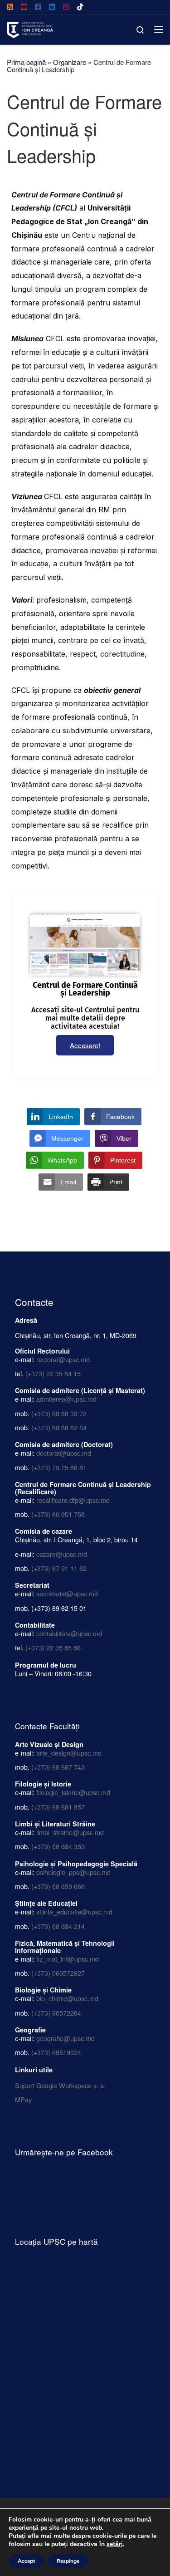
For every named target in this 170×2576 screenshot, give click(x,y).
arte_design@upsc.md (69, 1753)
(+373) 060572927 (58, 1973)
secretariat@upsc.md (67, 1593)
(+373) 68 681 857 (58, 1807)
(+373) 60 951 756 (58, 1514)
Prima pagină (26, 62)
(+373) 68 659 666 (58, 1886)
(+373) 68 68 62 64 (59, 1427)
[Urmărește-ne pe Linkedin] (52, 7)
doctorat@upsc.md (64, 1453)
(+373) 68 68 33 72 (59, 1413)
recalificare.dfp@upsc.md (73, 1500)
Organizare (70, 62)
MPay (23, 2099)
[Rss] (10, 7)
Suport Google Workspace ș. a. (60, 2085)
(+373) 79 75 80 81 (59, 1467)
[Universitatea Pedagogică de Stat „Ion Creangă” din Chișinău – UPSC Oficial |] (30, 28)
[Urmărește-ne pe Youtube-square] (24, 7)
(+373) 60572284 (56, 2013)
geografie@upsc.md (66, 2038)
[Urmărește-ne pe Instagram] (66, 7)
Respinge (68, 2561)
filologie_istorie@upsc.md (73, 1792)
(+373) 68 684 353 (58, 1846)
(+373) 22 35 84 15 (53, 1373)
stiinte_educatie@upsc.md (74, 1911)
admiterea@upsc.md (66, 1399)
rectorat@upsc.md (63, 1359)
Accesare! (85, 1045)
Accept (26, 2561)
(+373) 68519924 (56, 2052)
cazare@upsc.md (62, 1554)
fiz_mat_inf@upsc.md (68, 1959)
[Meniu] (159, 29)
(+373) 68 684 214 (58, 1926)
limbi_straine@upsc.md (70, 1832)
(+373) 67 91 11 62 (59, 1568)
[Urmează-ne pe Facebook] (38, 7)
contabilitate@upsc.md (69, 1633)
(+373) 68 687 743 (58, 1767)
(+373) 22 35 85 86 (53, 1647)
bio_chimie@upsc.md (67, 1998)
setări (115, 2544)
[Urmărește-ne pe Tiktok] (80, 7)
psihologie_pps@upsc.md (73, 1872)
